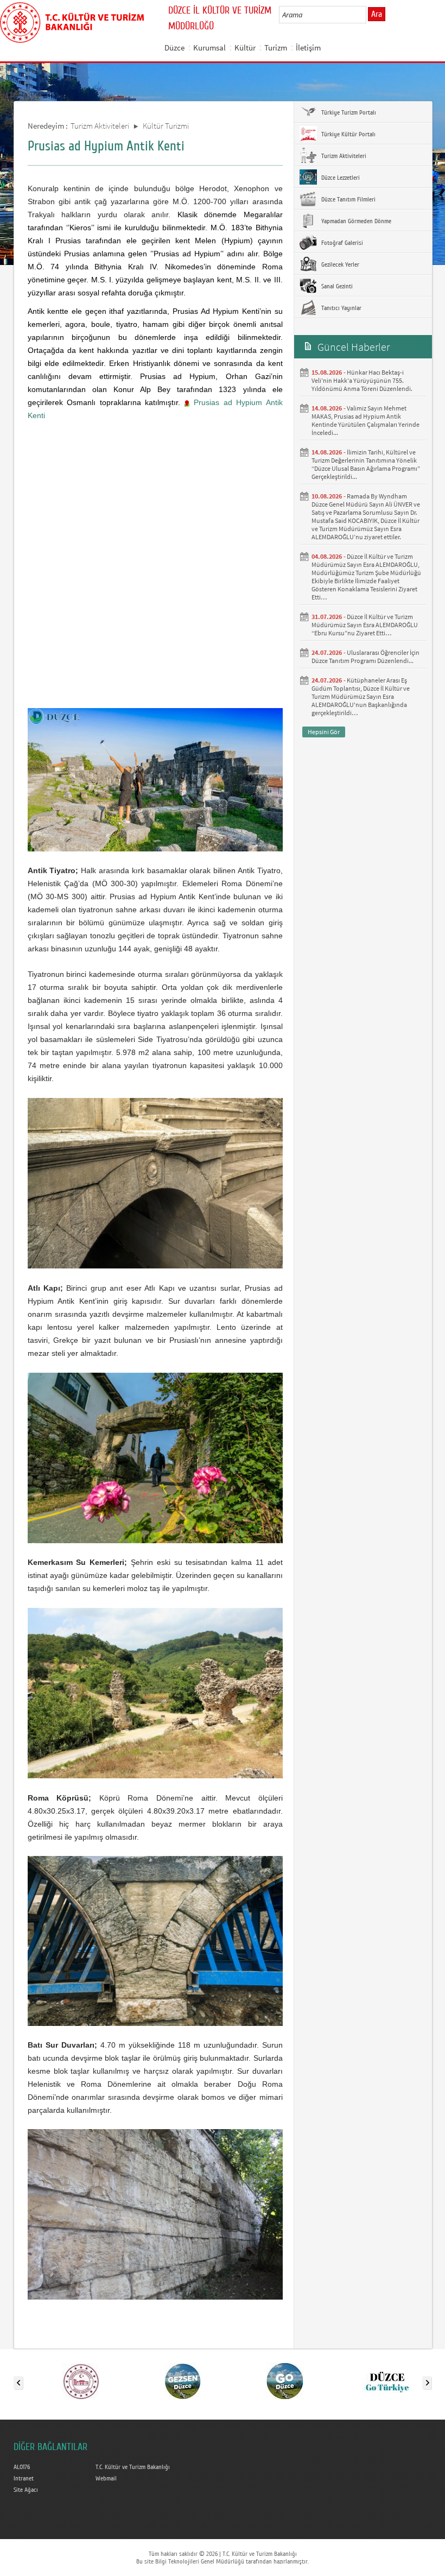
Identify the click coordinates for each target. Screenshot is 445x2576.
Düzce (174, 48)
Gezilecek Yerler (339, 264)
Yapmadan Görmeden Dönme (355, 221)
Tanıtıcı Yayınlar (341, 308)
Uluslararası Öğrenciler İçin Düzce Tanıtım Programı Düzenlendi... (365, 656)
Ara (377, 14)
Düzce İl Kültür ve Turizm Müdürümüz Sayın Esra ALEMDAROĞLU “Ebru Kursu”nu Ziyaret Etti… (365, 625)
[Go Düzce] (285, 2381)
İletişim (308, 48)
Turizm (276, 48)
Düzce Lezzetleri (340, 178)
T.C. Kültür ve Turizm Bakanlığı (133, 2467)
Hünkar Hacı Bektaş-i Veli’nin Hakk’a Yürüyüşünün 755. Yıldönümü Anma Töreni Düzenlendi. (362, 380)
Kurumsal (209, 48)
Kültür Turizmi (166, 126)
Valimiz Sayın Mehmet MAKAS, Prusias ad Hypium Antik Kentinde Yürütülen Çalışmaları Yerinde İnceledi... (365, 420)
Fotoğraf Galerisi (341, 243)
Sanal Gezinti (336, 286)
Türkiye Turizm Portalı (348, 112)
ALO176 (22, 2467)
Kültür (245, 48)
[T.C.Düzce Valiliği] (81, 2381)
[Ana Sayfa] (72, 21)
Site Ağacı (26, 2490)
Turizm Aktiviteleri (100, 126)
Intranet (24, 2478)
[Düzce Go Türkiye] (387, 2381)
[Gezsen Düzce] (183, 2381)
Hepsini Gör (324, 732)
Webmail (106, 2478)
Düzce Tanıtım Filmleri (348, 199)
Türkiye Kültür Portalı (348, 134)
